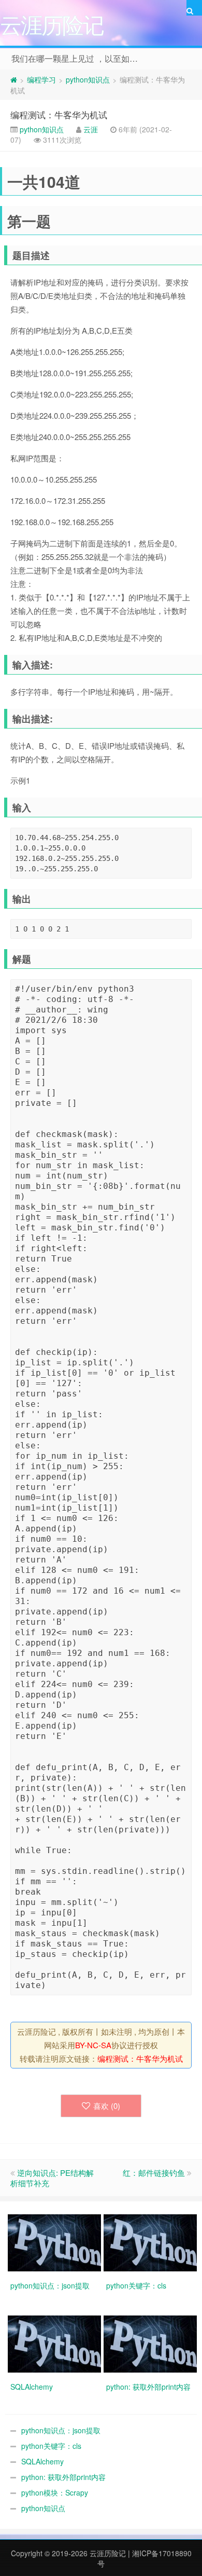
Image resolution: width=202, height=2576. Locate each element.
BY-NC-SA (93, 2045)
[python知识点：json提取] (56, 2242)
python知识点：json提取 (61, 2430)
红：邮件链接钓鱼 (154, 2173)
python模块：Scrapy (55, 2492)
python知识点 (88, 79)
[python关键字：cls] (151, 2242)
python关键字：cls (51, 2446)
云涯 (91, 129)
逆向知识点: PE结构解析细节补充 (52, 2178)
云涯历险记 (108, 2553)
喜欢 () (107, 2106)
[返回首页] (14, 79)
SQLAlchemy (42, 2461)
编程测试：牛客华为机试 (59, 114)
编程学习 (41, 79)
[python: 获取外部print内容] (151, 2343)
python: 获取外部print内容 (63, 2477)
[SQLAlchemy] (56, 2343)
